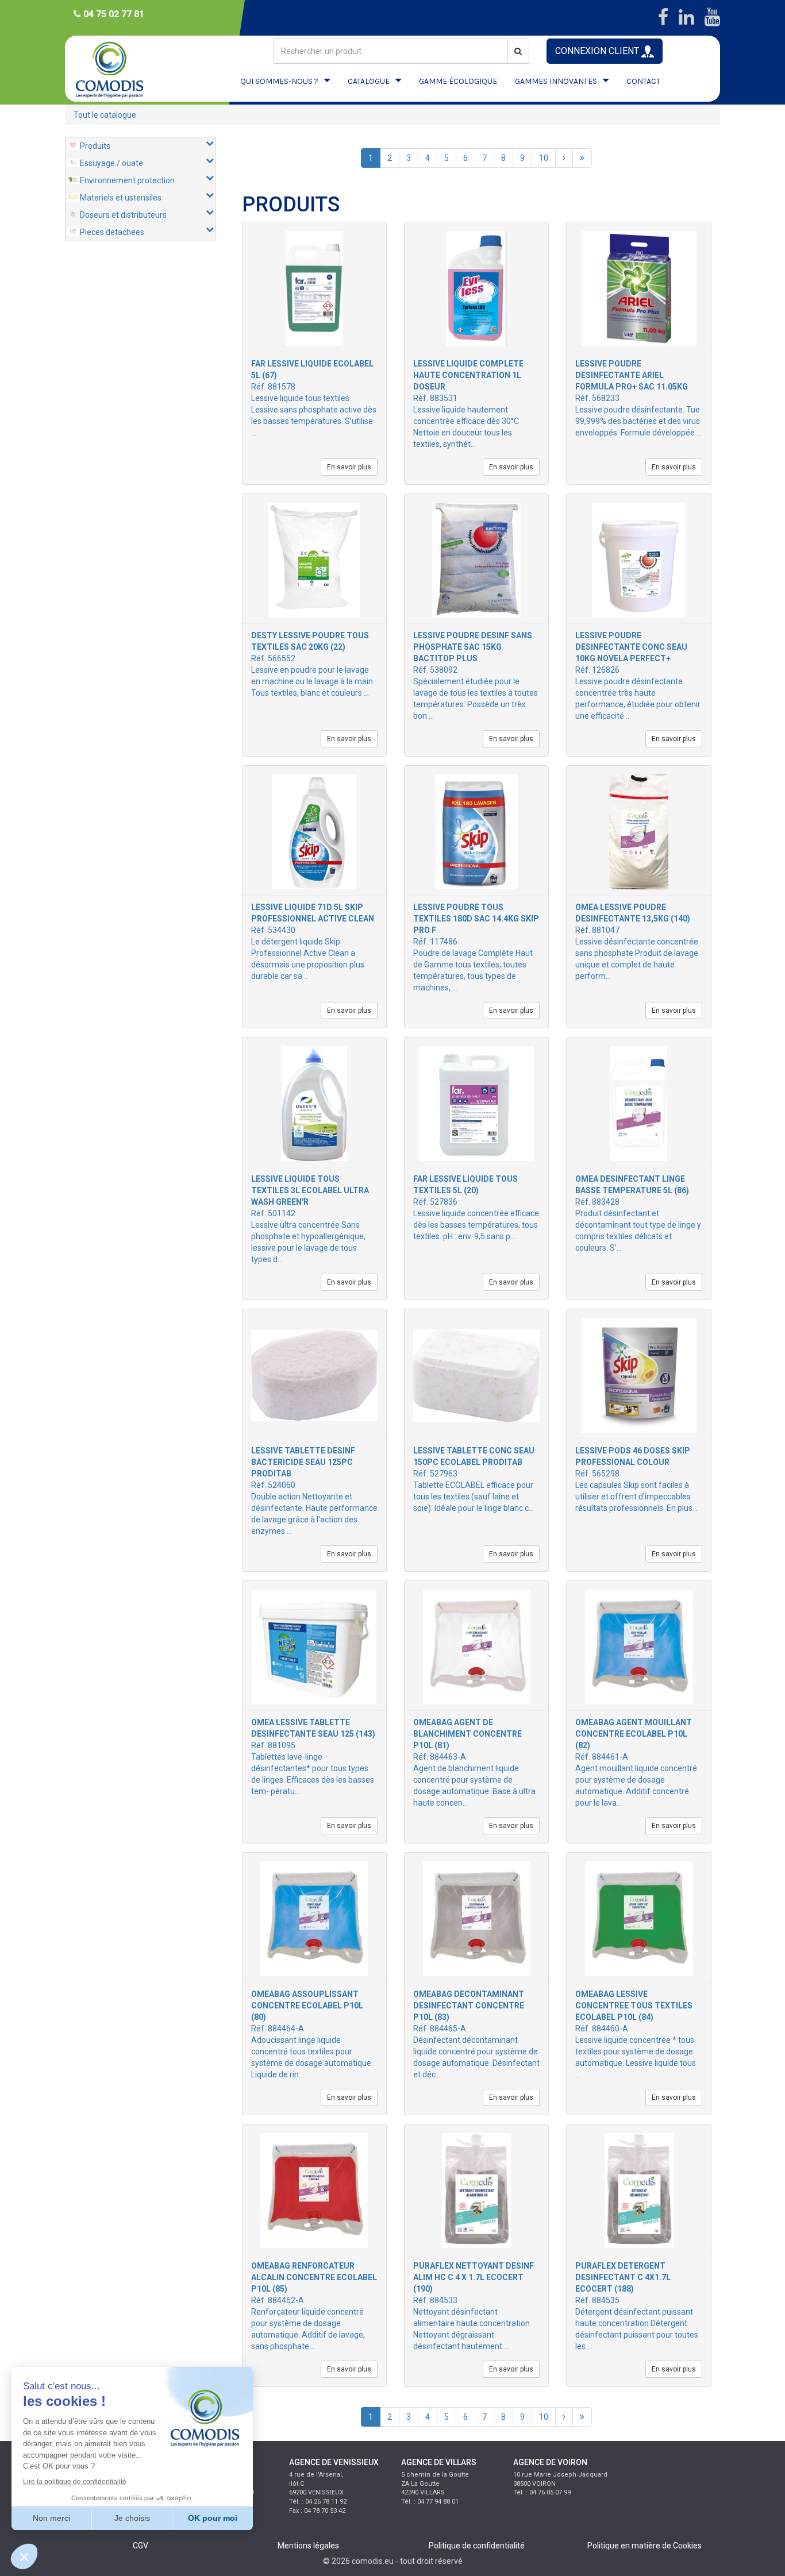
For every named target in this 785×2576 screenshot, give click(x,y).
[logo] (120, 69)
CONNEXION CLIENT (598, 51)
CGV (141, 2546)
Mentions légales (308, 2546)
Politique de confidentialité (477, 2546)
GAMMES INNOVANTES (556, 81)
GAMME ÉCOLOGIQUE (458, 81)
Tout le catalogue (105, 115)
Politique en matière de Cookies (644, 2546)
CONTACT (643, 81)
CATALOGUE (369, 81)
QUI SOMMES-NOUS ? (279, 81)
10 (544, 158)
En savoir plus (349, 467)
